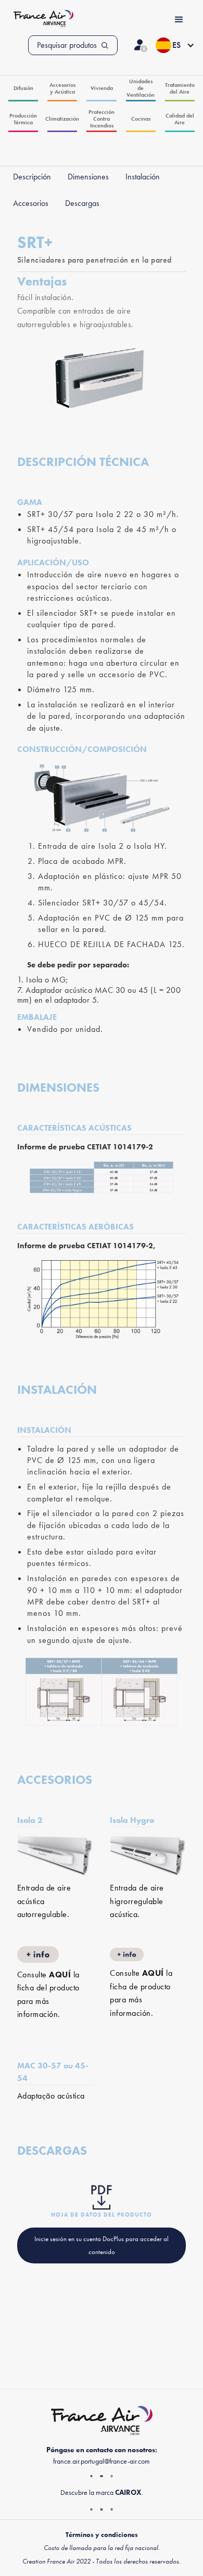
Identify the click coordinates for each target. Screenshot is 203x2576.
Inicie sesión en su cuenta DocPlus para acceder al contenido (102, 2245)
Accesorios (31, 203)
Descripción (32, 177)
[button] (175, 45)
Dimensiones (88, 177)
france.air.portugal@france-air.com (102, 2461)
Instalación (143, 177)
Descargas (82, 203)
